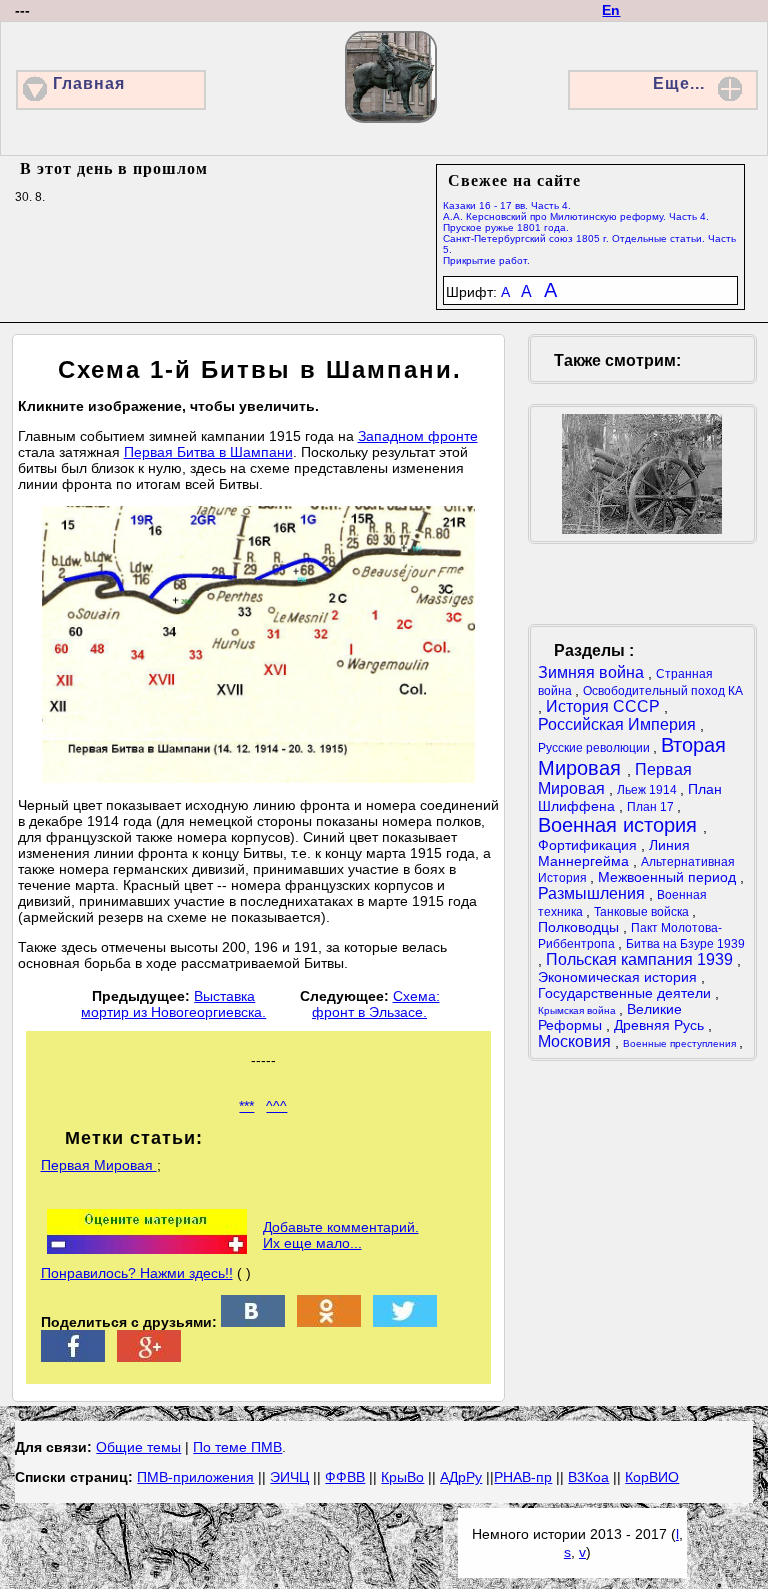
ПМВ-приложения (195, 1477)
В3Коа (588, 1477)
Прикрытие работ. (486, 260)
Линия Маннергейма (614, 853)
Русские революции (595, 748)
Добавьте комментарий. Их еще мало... (341, 1235)
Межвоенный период (669, 877)
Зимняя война (593, 672)
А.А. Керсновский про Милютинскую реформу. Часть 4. (576, 216)
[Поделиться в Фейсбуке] (73, 1357)
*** (246, 1106)
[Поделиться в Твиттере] (405, 1322)
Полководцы (580, 927)
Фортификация (589, 845)
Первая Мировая (99, 1165)
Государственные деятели (626, 993)
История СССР (605, 706)
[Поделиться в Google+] (149, 1357)
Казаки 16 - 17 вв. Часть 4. (507, 205)
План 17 (652, 807)
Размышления (593, 893)
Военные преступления (681, 1043)
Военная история (620, 825)
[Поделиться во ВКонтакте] (253, 1322)
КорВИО (652, 1477)
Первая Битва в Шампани (208, 452)
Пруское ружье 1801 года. (506, 227)
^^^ (276, 1106)
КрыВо (402, 1477)
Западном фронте (418, 436)
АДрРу (461, 1477)
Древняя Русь (661, 1025)
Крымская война (578, 1010)
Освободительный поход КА (663, 691)
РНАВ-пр (523, 1477)
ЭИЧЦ (289, 1477)
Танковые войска (643, 912)
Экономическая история (619, 977)
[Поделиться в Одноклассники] (329, 1322)
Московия (576, 1041)
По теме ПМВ (237, 1447)
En (611, 10)
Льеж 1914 (648, 790)
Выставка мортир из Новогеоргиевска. (173, 1004)
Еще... (679, 83)
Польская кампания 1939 (641, 959)
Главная (89, 83)
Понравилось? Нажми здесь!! (137, 1273)
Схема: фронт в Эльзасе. (376, 1004)
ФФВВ (345, 1477)
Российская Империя (619, 724)
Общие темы (138, 1447)
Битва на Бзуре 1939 (685, 944)
